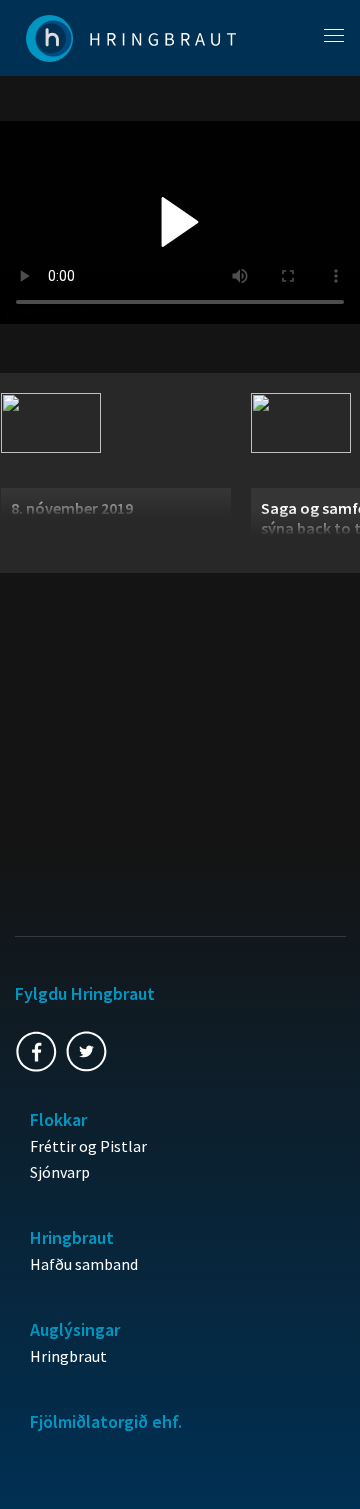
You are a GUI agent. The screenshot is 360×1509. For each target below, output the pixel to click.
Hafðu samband (84, 1264)
